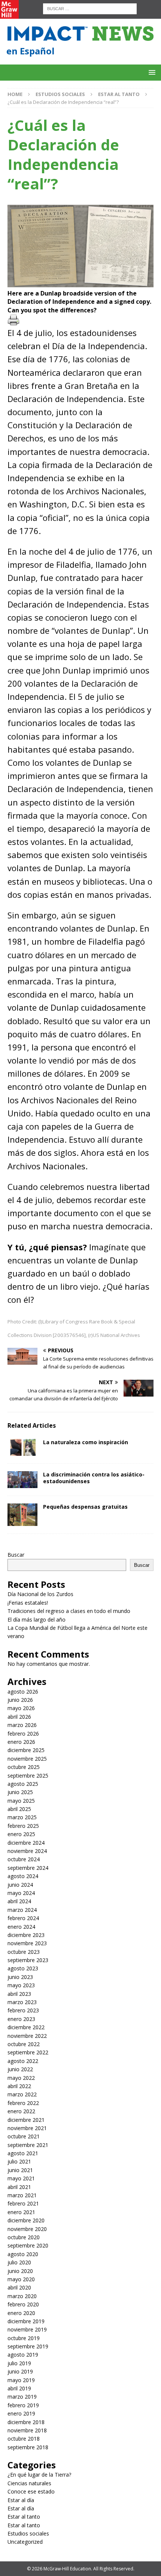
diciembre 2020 (26, 2220)
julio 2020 (19, 2262)
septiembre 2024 (28, 1868)
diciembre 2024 (26, 1843)
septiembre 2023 (28, 1960)
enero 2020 (21, 2313)
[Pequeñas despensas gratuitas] (22, 1515)
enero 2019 (21, 2413)
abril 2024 (19, 1901)
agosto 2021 (23, 2153)
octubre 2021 (24, 2136)
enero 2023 (21, 2019)
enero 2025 (21, 1834)
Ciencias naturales (29, 2483)
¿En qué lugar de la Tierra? (39, 2475)
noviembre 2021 (27, 2128)
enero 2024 (21, 1927)
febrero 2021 (23, 2203)
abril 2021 (19, 2187)
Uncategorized (25, 2542)
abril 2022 (19, 2086)
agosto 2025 (23, 1784)
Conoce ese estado (31, 2491)
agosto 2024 (23, 1876)
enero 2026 (21, 1742)
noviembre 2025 (27, 1759)
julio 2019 (19, 2363)
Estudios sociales (60, 94)
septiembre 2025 (28, 1776)
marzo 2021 (22, 2195)
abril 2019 (19, 2388)
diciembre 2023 (26, 1935)
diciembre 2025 (26, 1750)
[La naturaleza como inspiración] (22, 1447)
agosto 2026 (23, 1692)
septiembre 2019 (28, 2346)
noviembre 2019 (27, 2329)
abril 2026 (19, 1717)
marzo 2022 (22, 2094)
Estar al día (21, 2500)
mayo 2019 (21, 2380)
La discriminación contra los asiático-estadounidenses (94, 1478)
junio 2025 (20, 1792)
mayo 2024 (21, 1893)
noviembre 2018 (27, 2430)
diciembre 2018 (26, 2422)
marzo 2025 (22, 1817)
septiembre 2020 (28, 2245)
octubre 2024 (24, 1859)
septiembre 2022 (28, 2052)
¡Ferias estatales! (28, 1603)
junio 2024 (20, 1885)
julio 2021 (19, 2161)
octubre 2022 (24, 2044)
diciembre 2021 (26, 2120)
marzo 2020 (22, 2296)
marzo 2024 (22, 1910)
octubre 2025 (24, 1767)
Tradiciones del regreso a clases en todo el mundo (69, 1611)
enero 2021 (21, 2212)
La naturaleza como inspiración (86, 1442)
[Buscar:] (90, 8)
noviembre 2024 (27, 1851)
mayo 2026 (21, 1708)
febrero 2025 (23, 1826)
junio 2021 (20, 2170)
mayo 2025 (21, 1801)
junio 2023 (20, 1977)
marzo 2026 (22, 1725)
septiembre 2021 (28, 2145)
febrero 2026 (23, 1734)
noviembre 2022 (27, 2036)
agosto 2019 (23, 2355)
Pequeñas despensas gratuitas (85, 1507)
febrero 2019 (23, 2405)
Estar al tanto (24, 2517)
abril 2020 (19, 2287)
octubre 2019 (24, 2338)
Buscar (16, 1555)
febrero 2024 (23, 1918)
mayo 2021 (21, 2178)
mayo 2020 (21, 2279)
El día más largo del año (37, 1620)
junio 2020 (20, 2271)
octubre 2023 (24, 1952)
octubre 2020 (24, 2237)
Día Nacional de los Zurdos (40, 1594)
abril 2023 (19, 1994)
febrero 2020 (23, 2304)
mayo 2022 (21, 2078)
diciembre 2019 (26, 2321)
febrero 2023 (23, 2010)
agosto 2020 (23, 2254)
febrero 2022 (23, 2103)
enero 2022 (21, 2111)
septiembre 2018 (28, 2447)
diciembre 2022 (26, 2027)
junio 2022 (20, 2069)
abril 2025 (19, 1809)
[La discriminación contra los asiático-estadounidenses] (22, 1480)
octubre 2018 (24, 2439)
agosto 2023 (23, 1968)
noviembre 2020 (27, 2229)
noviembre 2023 (27, 1943)
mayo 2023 (21, 1985)
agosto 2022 (23, 2061)
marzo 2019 (22, 2397)
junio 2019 (20, 2371)
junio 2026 (20, 1700)
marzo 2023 (22, 2002)
